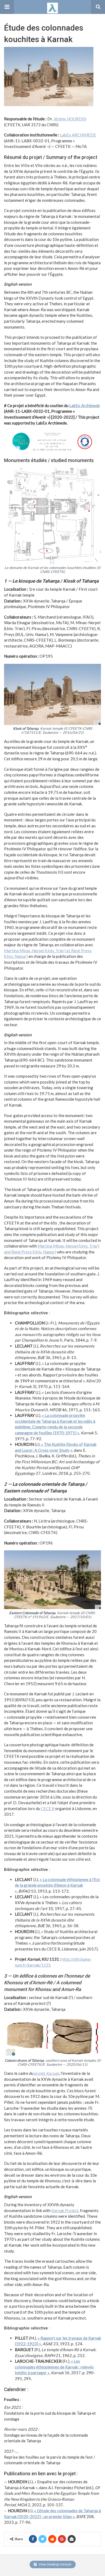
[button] (7, 7)
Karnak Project (65, 2210)
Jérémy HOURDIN (70, 119)
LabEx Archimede (85, 405)
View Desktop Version (55, 2564)
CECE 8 (48, 1808)
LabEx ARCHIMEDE (78, 135)
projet (47, 2073)
